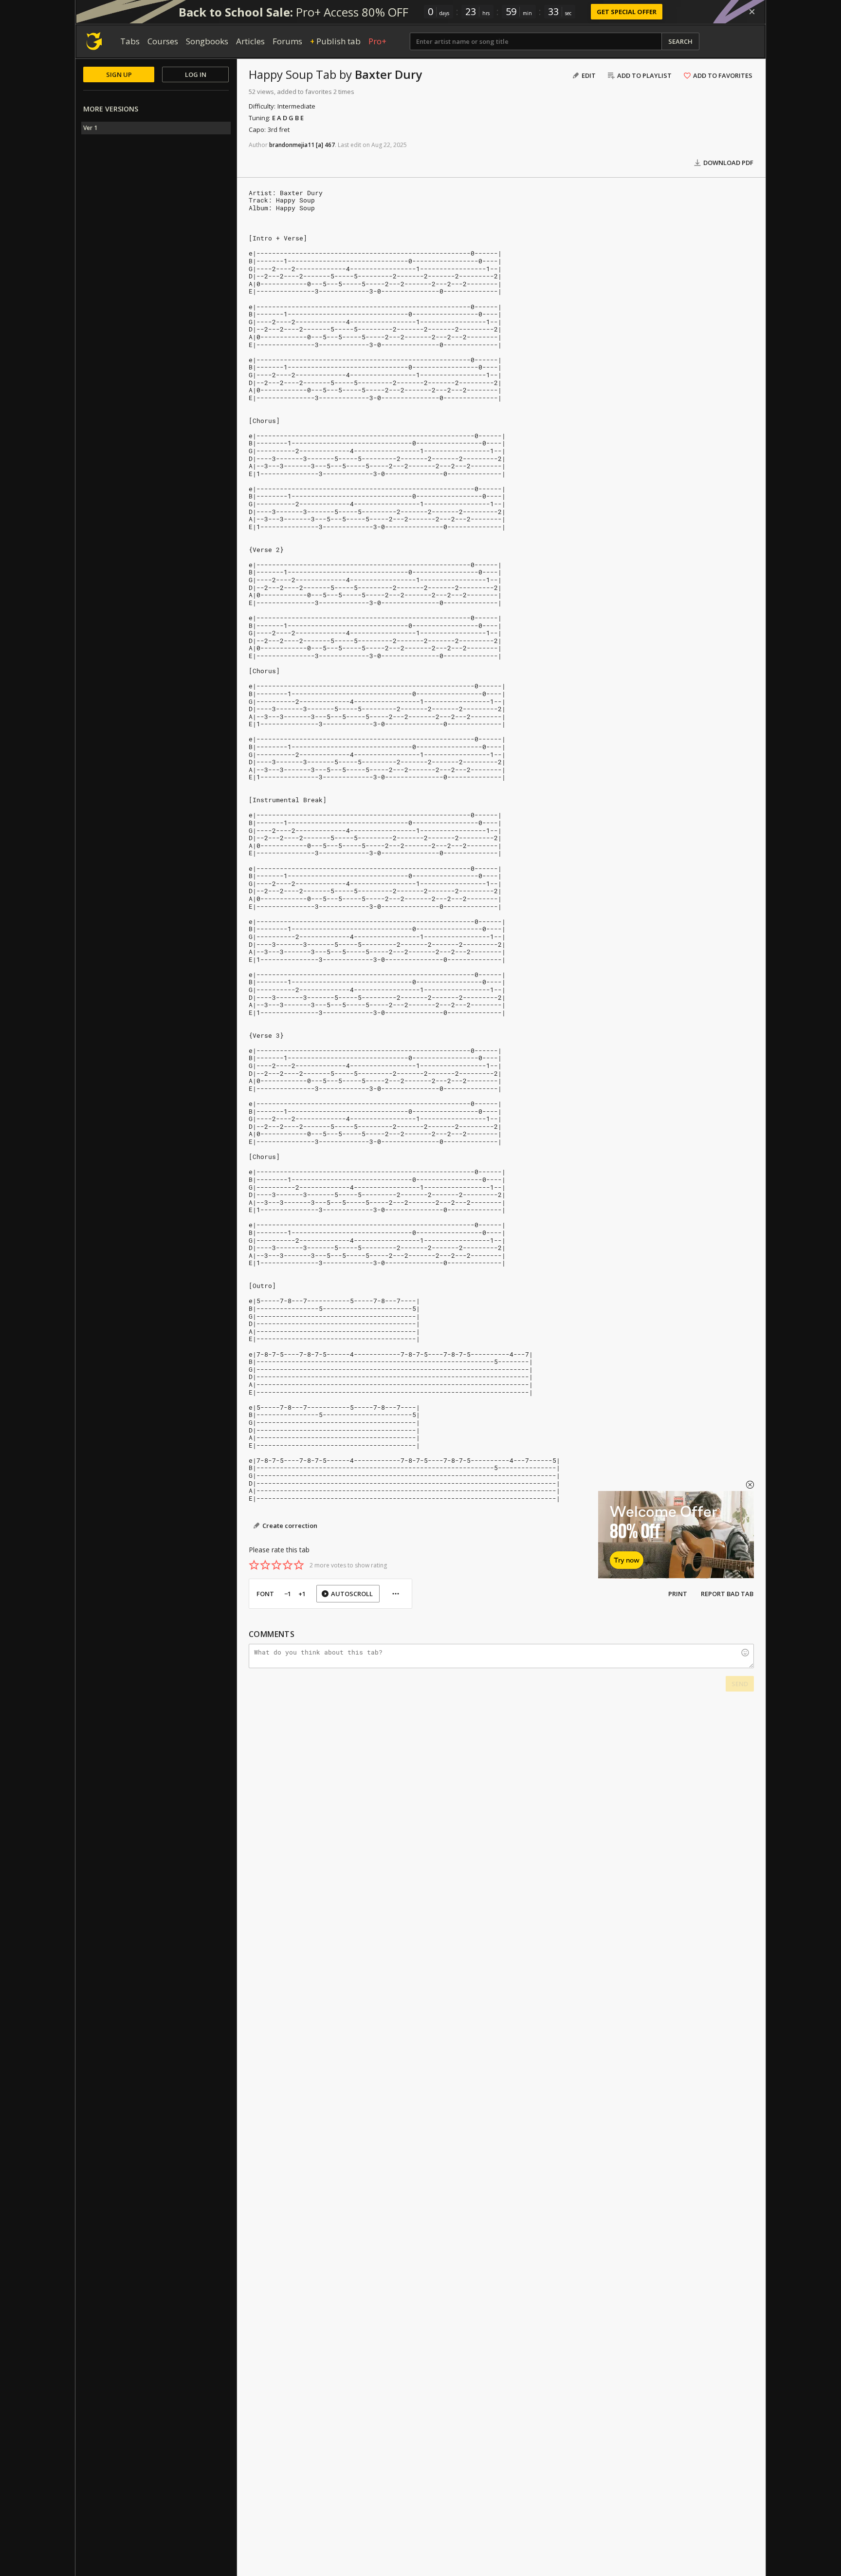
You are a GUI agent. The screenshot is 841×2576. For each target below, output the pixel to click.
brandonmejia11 (292, 145)
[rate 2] (265, 1565)
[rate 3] (276, 1565)
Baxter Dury (388, 74)
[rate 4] (288, 1565)
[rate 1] (254, 1565)
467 (330, 145)
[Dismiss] (752, 12)
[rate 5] (299, 1565)
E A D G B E (288, 118)
